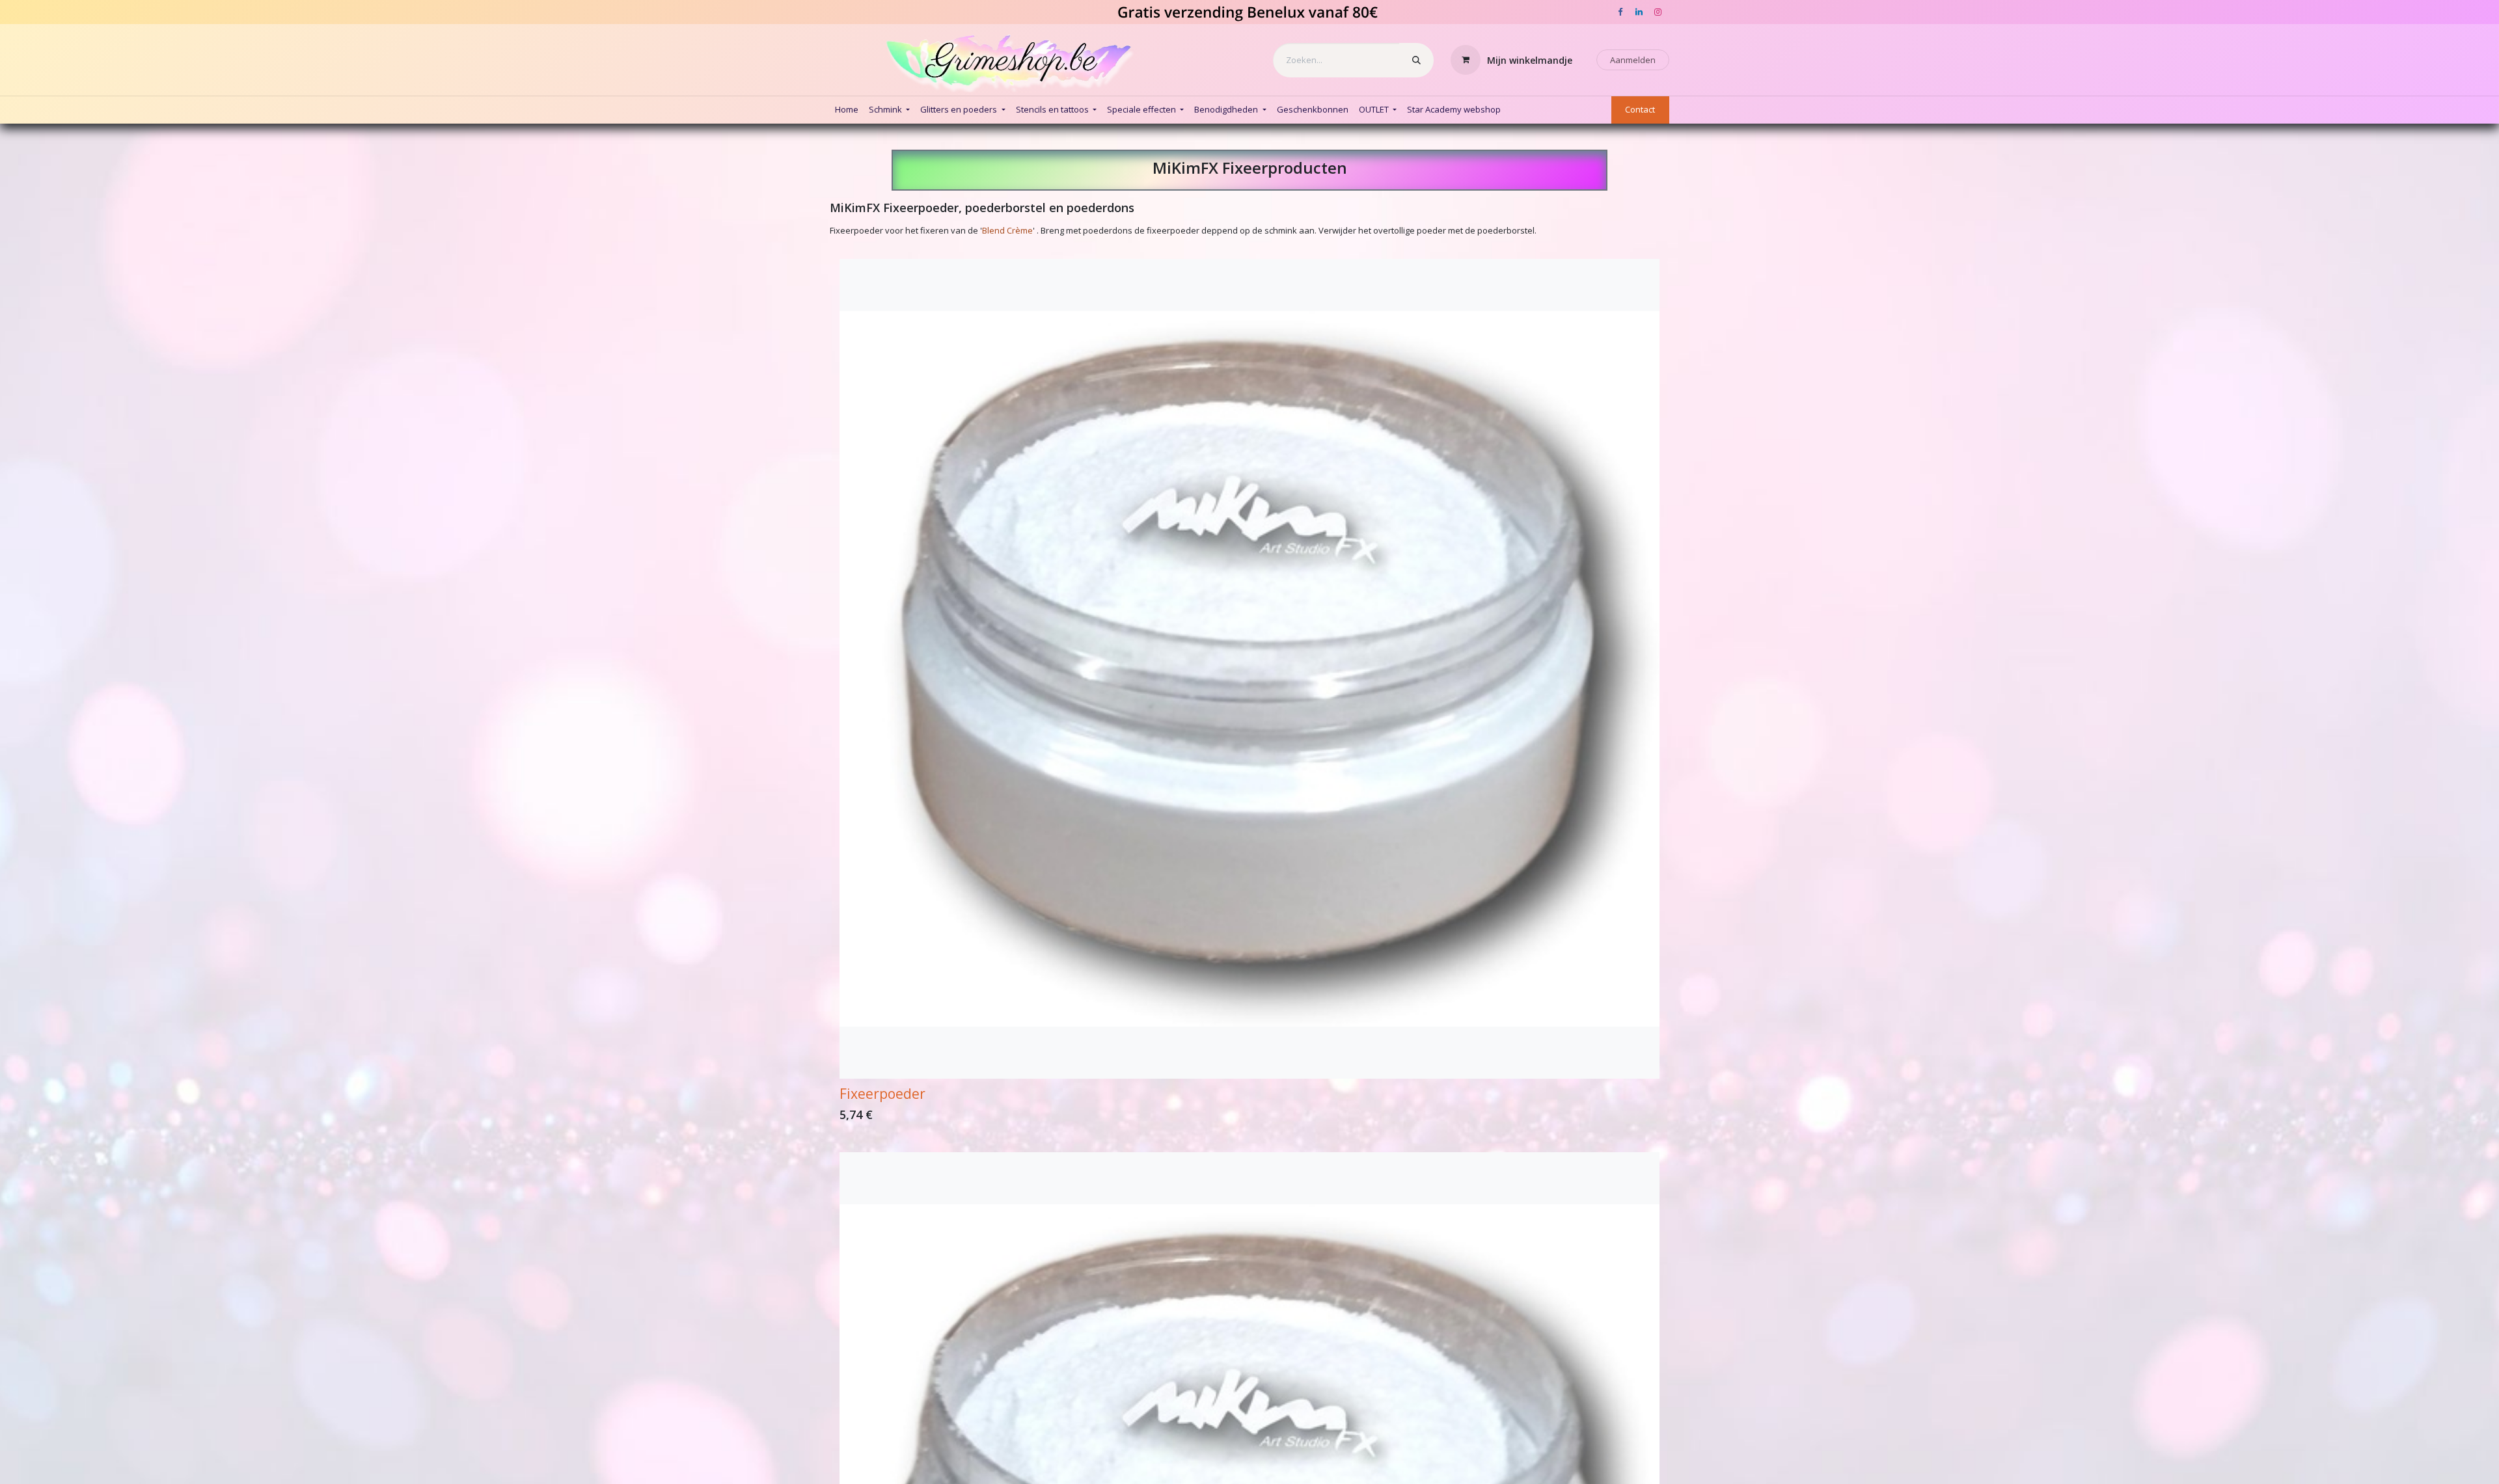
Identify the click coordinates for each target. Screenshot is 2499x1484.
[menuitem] (847, 110)
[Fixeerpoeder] (1249, 669)
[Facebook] (1620, 12)
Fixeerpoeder (882, 1093)
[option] (1249, 694)
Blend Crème (1007, 230)
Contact (1640, 109)
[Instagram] (1658, 12)
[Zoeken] (1416, 60)
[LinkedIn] (1639, 12)
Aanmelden (1633, 60)
